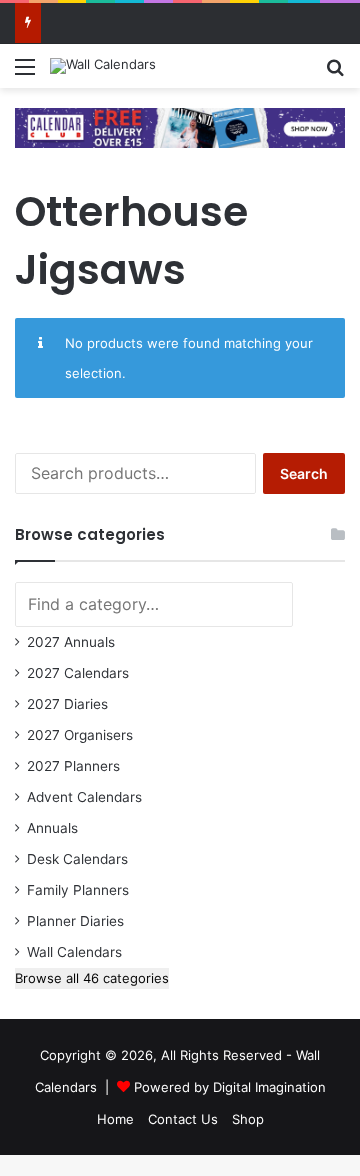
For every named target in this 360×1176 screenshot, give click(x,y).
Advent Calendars (84, 797)
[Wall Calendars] (103, 66)
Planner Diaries (75, 921)
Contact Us (183, 1119)
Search (304, 473)
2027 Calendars (78, 673)
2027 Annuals (71, 642)
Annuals (52, 828)
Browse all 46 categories (92, 978)
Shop (248, 1119)
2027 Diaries (67, 704)
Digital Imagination (269, 1087)
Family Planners (78, 890)
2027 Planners (73, 766)
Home (115, 1119)
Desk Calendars (77, 859)
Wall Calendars (74, 952)
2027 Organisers (80, 735)
